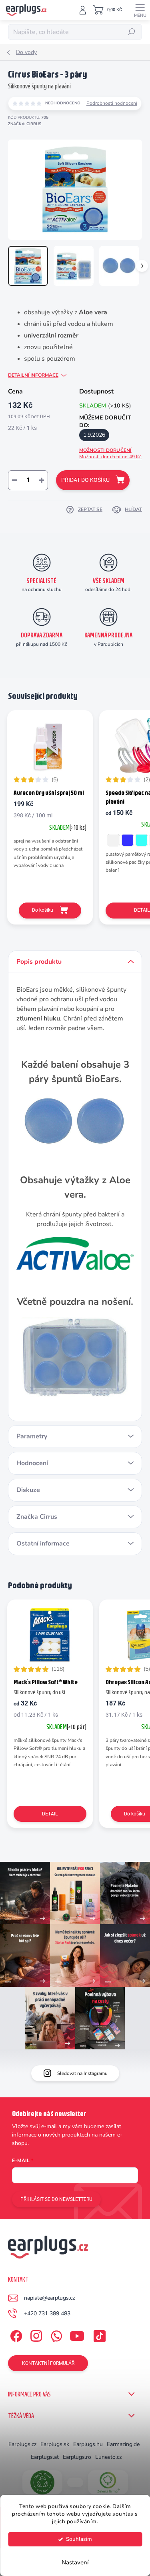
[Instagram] (35, 2335)
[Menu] (140, 10)
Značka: (25, 124)
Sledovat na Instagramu (82, 2073)
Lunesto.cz (108, 2457)
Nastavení (75, 2562)
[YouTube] (77, 2335)
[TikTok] (98, 2335)
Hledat (132, 32)
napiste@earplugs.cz (49, 2298)
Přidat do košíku (85, 480)
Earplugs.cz (22, 2444)
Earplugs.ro (77, 2457)
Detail (50, 1814)
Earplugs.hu (88, 2444)
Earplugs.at (45, 2457)
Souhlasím (79, 2539)
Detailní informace (33, 375)
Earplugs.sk (55, 2444)
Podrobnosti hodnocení (112, 103)
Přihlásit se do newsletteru (56, 2199)
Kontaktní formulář (48, 2363)
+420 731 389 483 (47, 2313)
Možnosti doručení (111, 454)
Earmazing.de (123, 2444)
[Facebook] (15, 2335)
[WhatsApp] (55, 2335)
